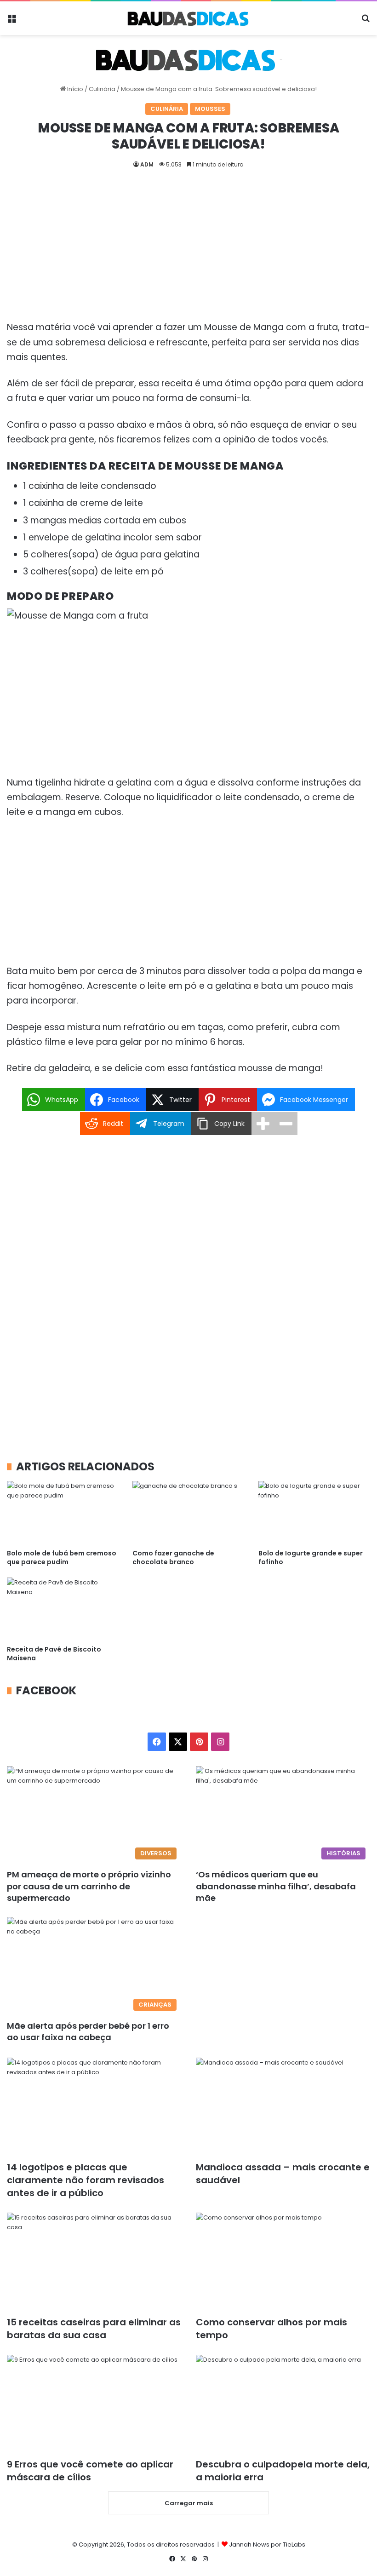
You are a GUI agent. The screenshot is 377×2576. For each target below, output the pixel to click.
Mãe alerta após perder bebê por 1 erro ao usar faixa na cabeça (88, 2031)
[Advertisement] (188, 252)
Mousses (210, 109)
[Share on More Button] (263, 1124)
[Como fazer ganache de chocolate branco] (188, 1512)
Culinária (102, 89)
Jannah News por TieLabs (267, 2544)
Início (74, 89)
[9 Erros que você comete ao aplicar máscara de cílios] (94, 2404)
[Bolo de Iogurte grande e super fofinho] (314, 1512)
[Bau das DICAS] (188, 18)
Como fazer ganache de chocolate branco (173, 1558)
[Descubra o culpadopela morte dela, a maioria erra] (283, 2404)
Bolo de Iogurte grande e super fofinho (311, 1558)
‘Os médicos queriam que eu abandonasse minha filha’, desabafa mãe (276, 1886)
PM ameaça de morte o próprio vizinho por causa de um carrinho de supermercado (89, 1886)
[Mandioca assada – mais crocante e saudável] (283, 2107)
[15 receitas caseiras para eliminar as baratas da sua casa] (94, 2262)
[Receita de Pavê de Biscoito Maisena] (63, 1609)
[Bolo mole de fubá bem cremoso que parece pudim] (63, 1512)
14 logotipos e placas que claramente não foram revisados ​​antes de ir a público (87, 2180)
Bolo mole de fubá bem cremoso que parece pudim (62, 1558)
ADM (147, 164)
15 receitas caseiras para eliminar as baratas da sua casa (94, 2329)
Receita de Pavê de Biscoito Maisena (54, 1654)
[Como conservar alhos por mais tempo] (283, 2262)
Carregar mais (189, 2503)
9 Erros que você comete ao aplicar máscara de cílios (90, 2471)
